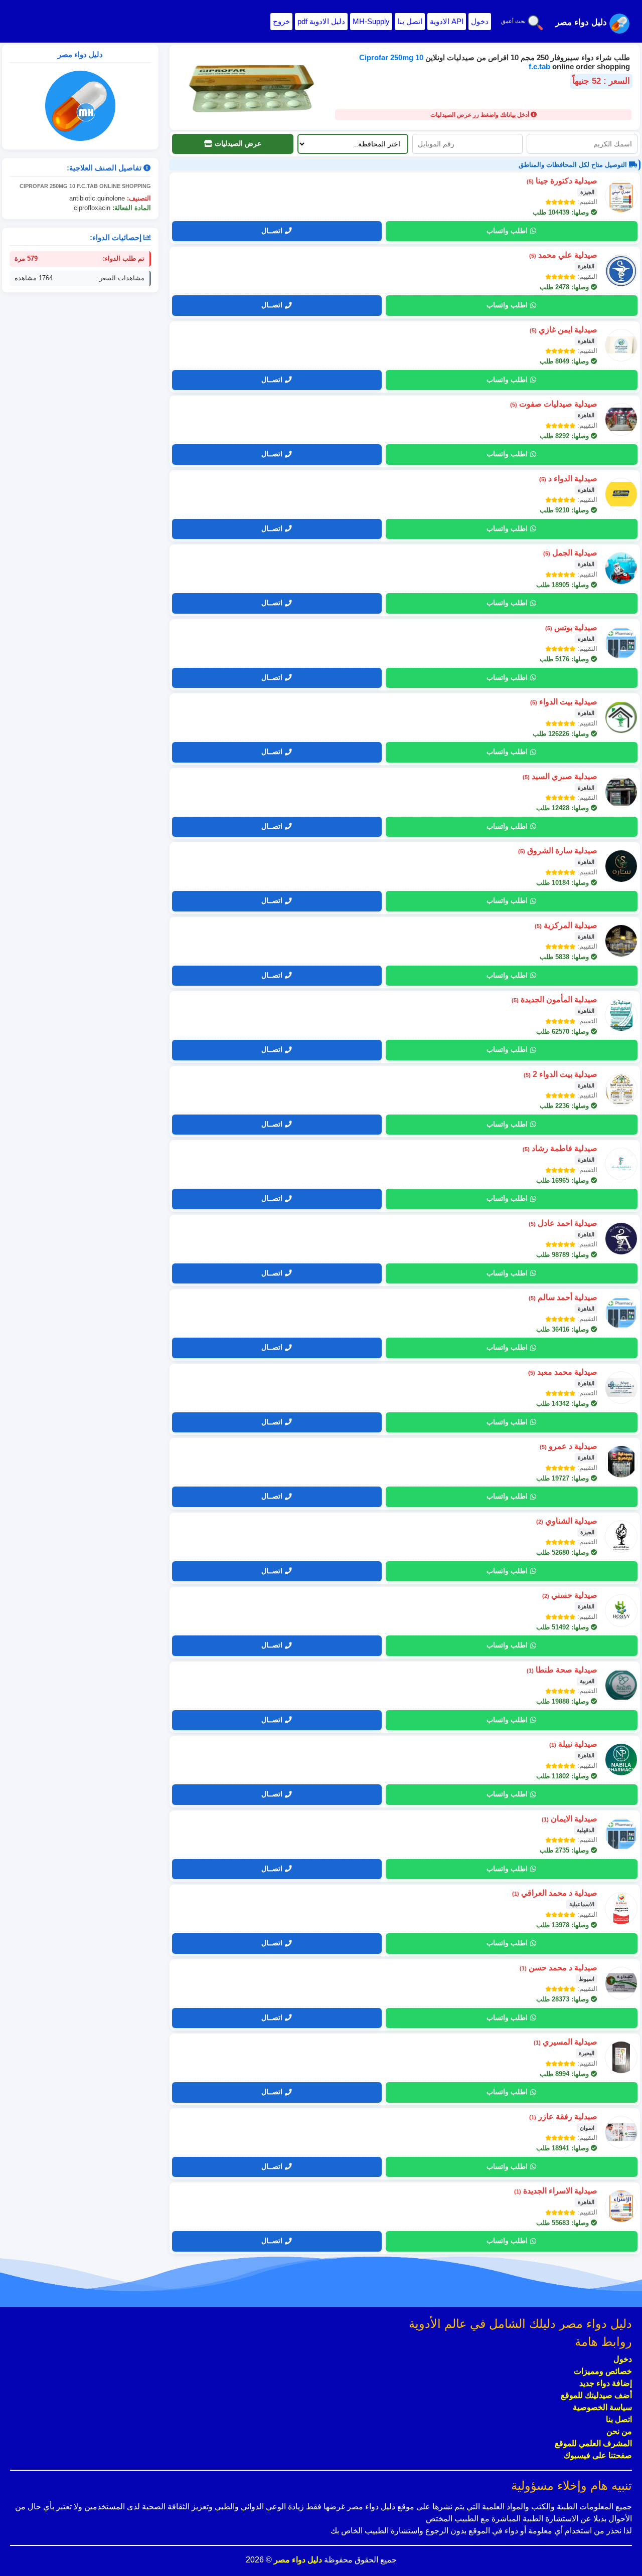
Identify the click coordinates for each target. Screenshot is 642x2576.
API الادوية (447, 21)
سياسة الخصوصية (602, 2407)
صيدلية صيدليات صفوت (554, 404)
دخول (480, 21)
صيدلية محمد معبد (563, 1372)
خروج (281, 21)
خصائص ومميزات (603, 2371)
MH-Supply (371, 21)
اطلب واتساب (507, 231)
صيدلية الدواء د (568, 479)
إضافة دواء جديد (606, 2383)
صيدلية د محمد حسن (558, 1968)
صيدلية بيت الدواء (564, 702)
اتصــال (272, 231)
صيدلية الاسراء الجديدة (556, 2191)
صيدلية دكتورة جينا (562, 181)
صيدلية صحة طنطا (562, 1670)
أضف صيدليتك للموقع (596, 2395)
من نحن (619, 2431)
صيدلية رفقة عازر (563, 2117)
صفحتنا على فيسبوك (598, 2455)
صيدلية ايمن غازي (564, 330)
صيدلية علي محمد (563, 255)
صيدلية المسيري (566, 2042)
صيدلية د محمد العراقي (555, 1893)
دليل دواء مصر (297, 2560)
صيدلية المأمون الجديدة (554, 999)
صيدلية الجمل (570, 553)
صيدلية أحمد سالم (563, 1297)
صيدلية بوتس (571, 627)
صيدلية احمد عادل (563, 1223)
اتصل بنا (410, 21)
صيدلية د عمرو (569, 1446)
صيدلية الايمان (570, 1819)
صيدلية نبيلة (573, 1744)
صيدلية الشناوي (567, 1521)
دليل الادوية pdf (321, 21)
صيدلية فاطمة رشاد (560, 1148)
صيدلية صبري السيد (560, 776)
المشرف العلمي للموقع (593, 2443)
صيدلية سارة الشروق (558, 851)
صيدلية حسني (570, 1595)
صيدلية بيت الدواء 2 (560, 1074)
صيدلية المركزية (566, 925)
